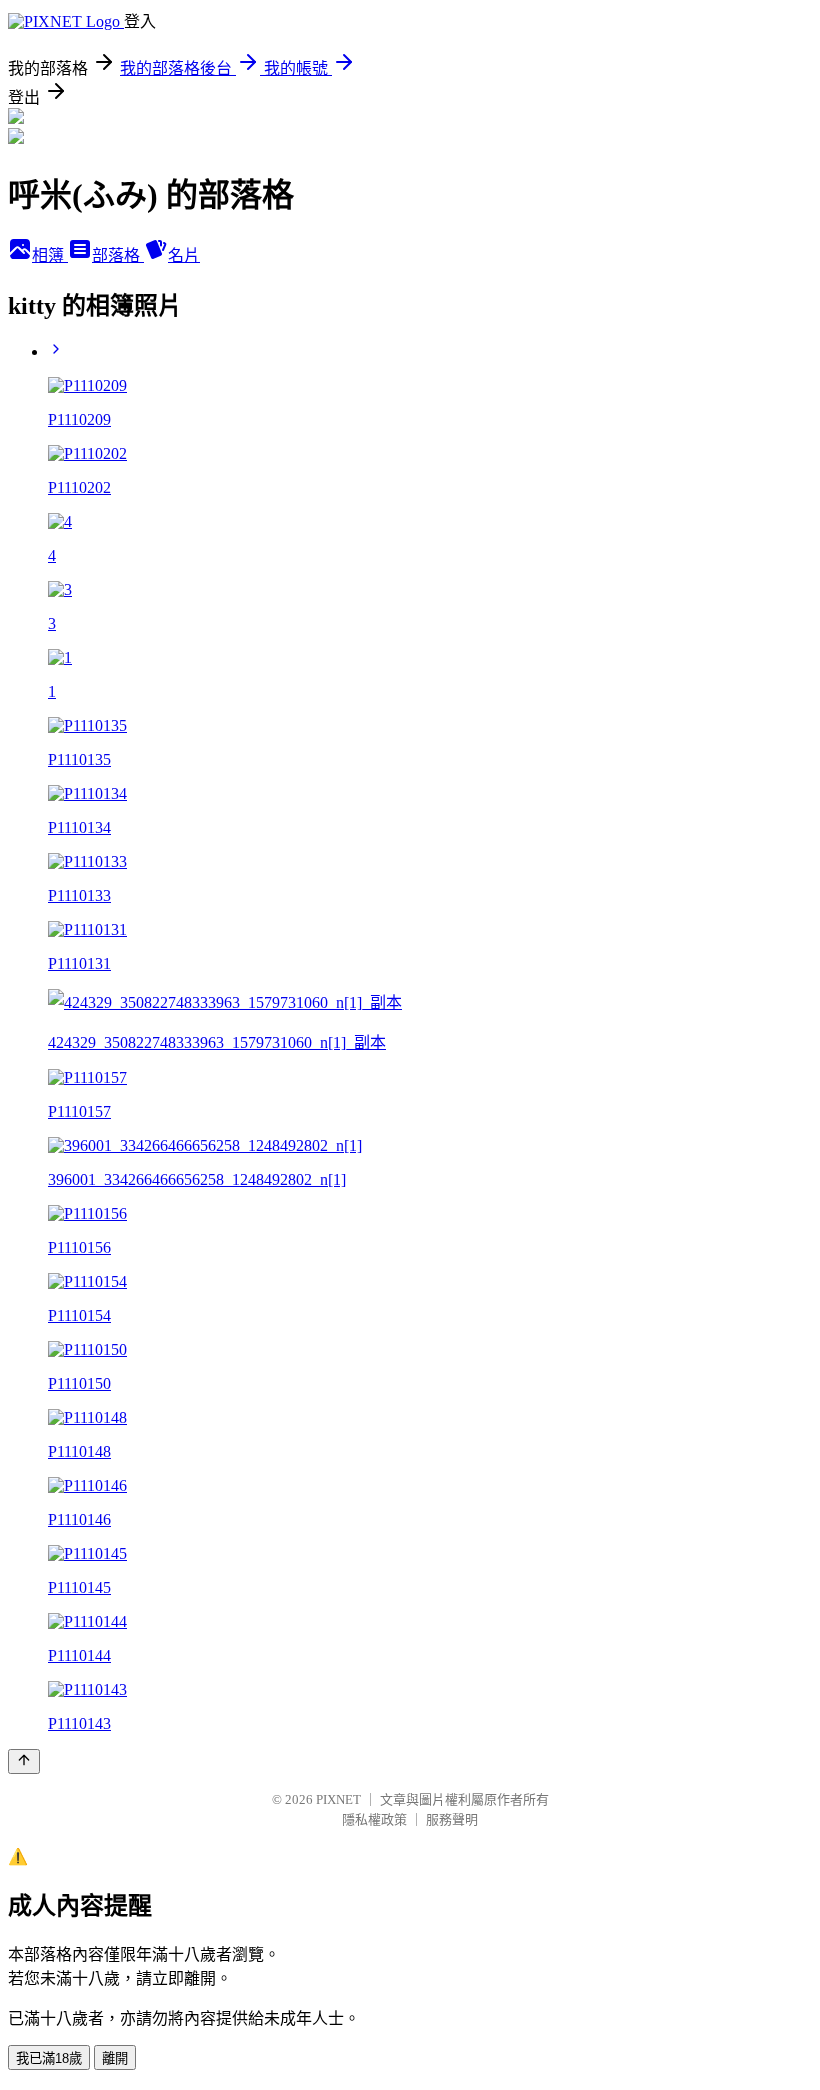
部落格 (118, 255)
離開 (115, 2058)
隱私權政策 (374, 1819)
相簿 (50, 255)
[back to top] (24, 1761)
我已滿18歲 (49, 2058)
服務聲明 (452, 1819)
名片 (184, 255)
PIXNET (338, 1799)
